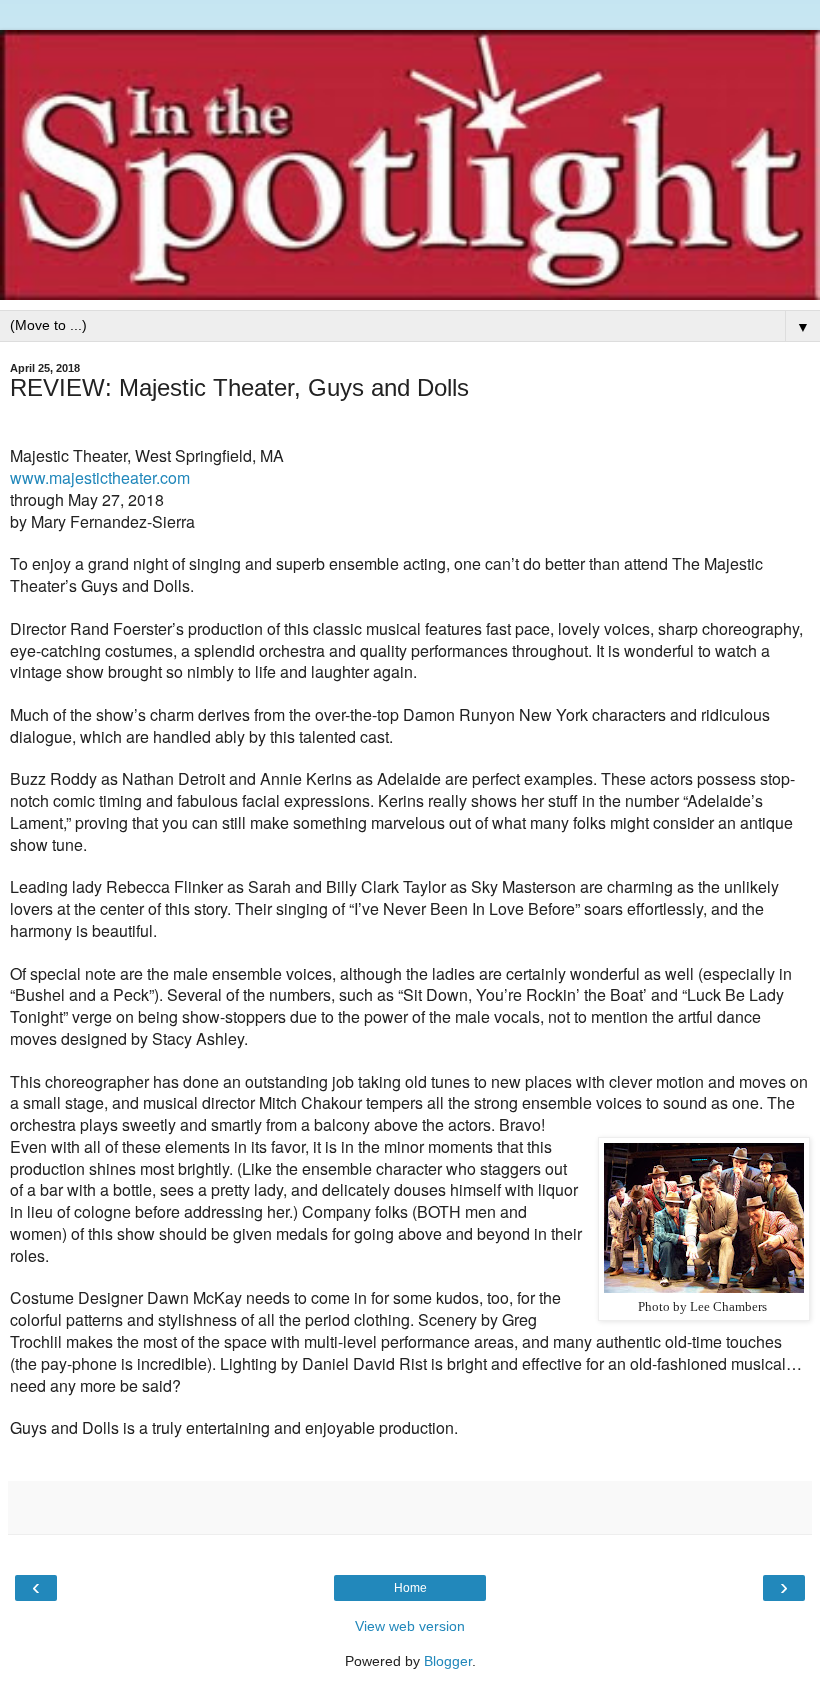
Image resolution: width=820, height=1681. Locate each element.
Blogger (448, 1661)
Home (410, 1588)
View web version (410, 1626)
